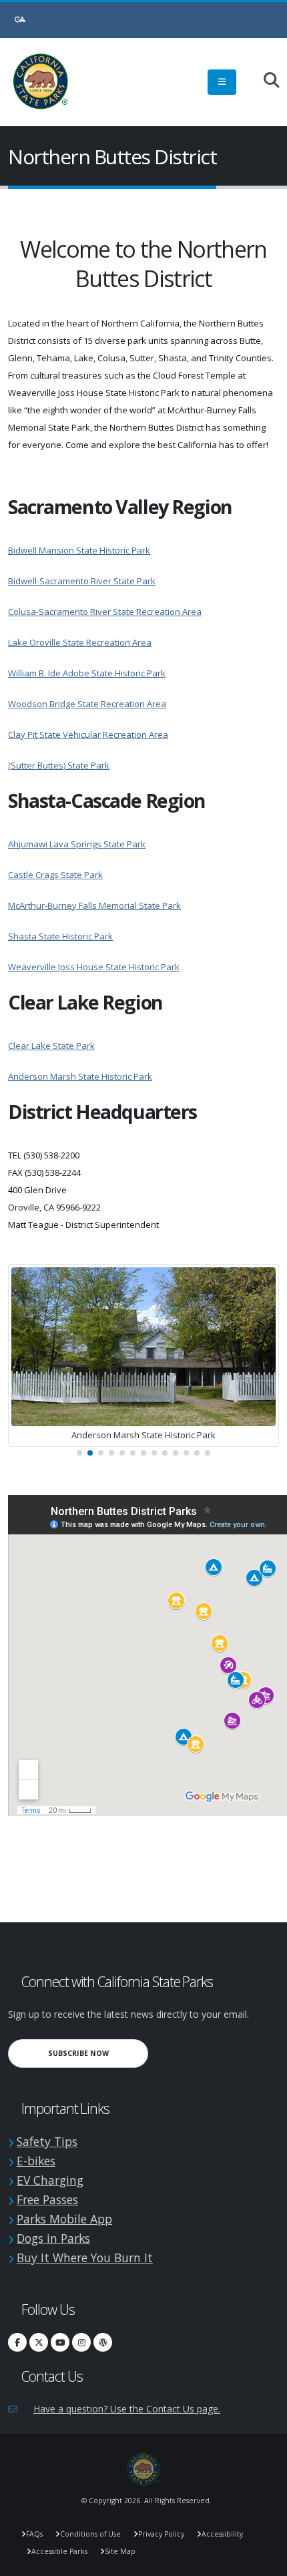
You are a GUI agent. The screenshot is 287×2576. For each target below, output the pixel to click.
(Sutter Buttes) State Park (59, 765)
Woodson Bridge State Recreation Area (87, 704)
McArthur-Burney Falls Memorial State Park (94, 905)
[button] (79, 1453)
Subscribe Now (98, 2053)
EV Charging (50, 2180)
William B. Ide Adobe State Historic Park (87, 673)
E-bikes (36, 2161)
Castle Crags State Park (55, 875)
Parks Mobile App (64, 2219)
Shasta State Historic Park (60, 936)
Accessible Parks (59, 2551)
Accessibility (222, 2534)
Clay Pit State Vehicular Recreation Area (88, 734)
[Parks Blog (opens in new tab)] (103, 2342)
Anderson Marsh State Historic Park (80, 1076)
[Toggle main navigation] (222, 82)
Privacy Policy (161, 2534)
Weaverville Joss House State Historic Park (94, 967)
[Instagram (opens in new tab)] (81, 2342)
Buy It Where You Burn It (85, 2258)
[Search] (265, 81)
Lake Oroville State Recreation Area (80, 642)
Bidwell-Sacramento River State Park (82, 581)
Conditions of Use (90, 2534)
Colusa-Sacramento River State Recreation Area (105, 612)
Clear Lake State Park (51, 1046)
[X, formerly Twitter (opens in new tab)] (39, 2342)
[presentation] (28, 1364)
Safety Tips (47, 2141)
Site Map (120, 2551)
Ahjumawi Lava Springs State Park (77, 844)
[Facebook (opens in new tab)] (17, 2342)
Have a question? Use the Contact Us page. (127, 2409)
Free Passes (47, 2199)
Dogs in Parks (53, 2238)
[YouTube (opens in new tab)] (60, 2342)
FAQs (34, 2534)
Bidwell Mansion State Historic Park (79, 550)
